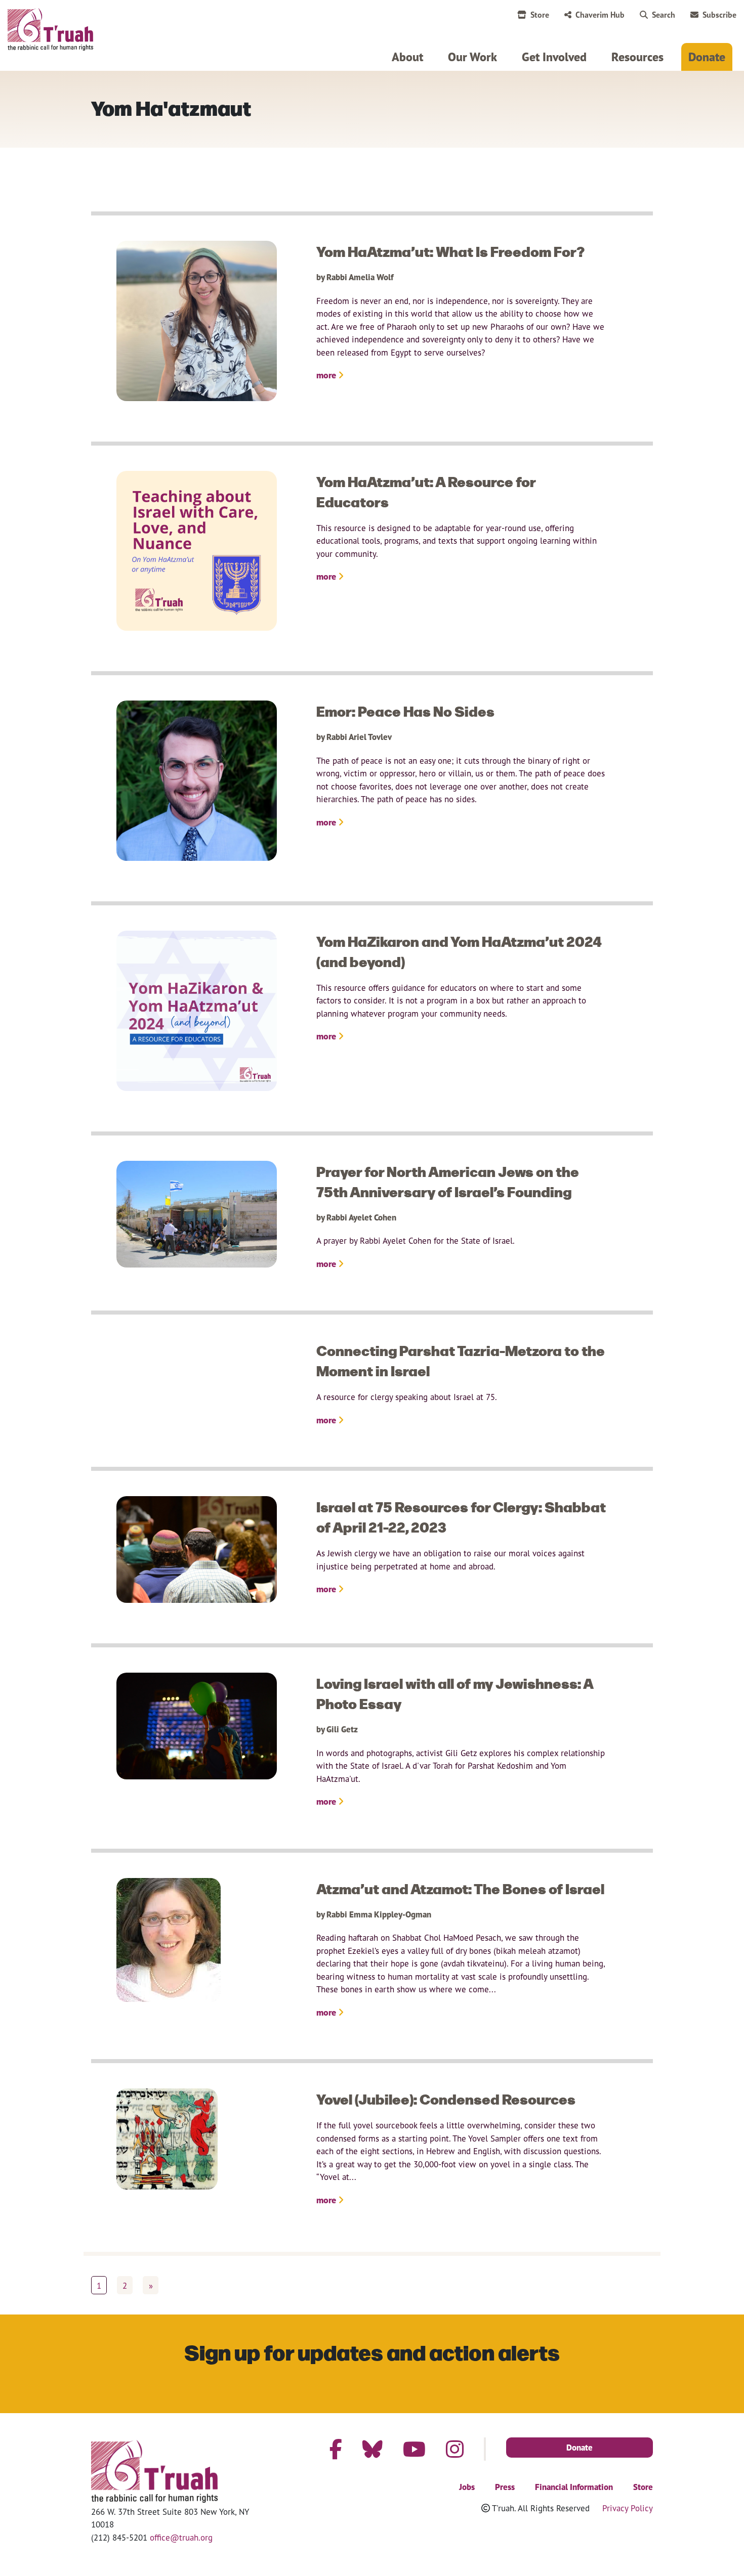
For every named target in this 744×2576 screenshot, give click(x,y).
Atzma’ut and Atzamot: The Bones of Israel (460, 1888)
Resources (637, 57)
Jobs (467, 2487)
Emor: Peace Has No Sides (405, 711)
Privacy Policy (628, 2508)
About (407, 57)
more (327, 375)
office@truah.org (181, 2537)
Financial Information (574, 2487)
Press (505, 2487)
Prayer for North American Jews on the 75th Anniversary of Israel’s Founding (448, 1181)
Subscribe (719, 15)
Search (664, 15)
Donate (707, 57)
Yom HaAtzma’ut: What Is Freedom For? (450, 251)
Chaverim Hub (600, 15)
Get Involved (554, 57)
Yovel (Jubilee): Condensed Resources (446, 2099)
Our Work (472, 57)
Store (540, 15)
